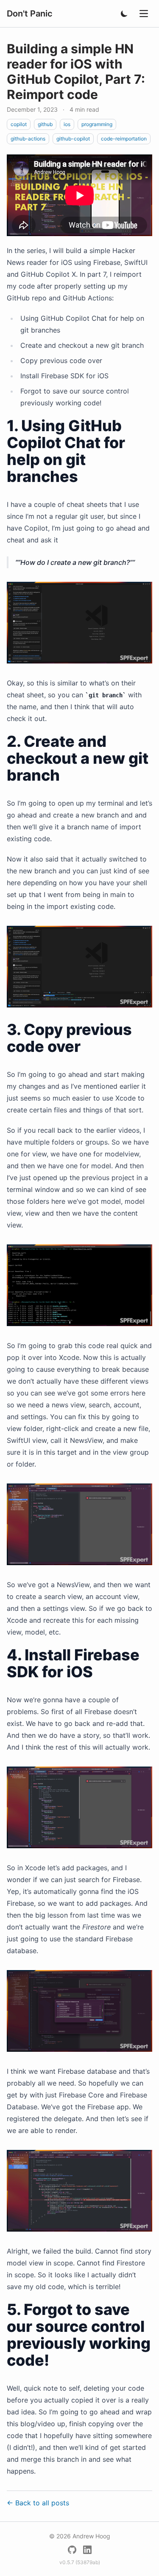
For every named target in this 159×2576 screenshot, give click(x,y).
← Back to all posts (38, 2503)
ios (67, 124)
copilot (19, 124)
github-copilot (73, 139)
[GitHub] (72, 2550)
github (45, 124)
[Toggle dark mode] (124, 14)
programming (97, 124)
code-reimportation (124, 139)
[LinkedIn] (87, 2550)
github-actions (28, 139)
